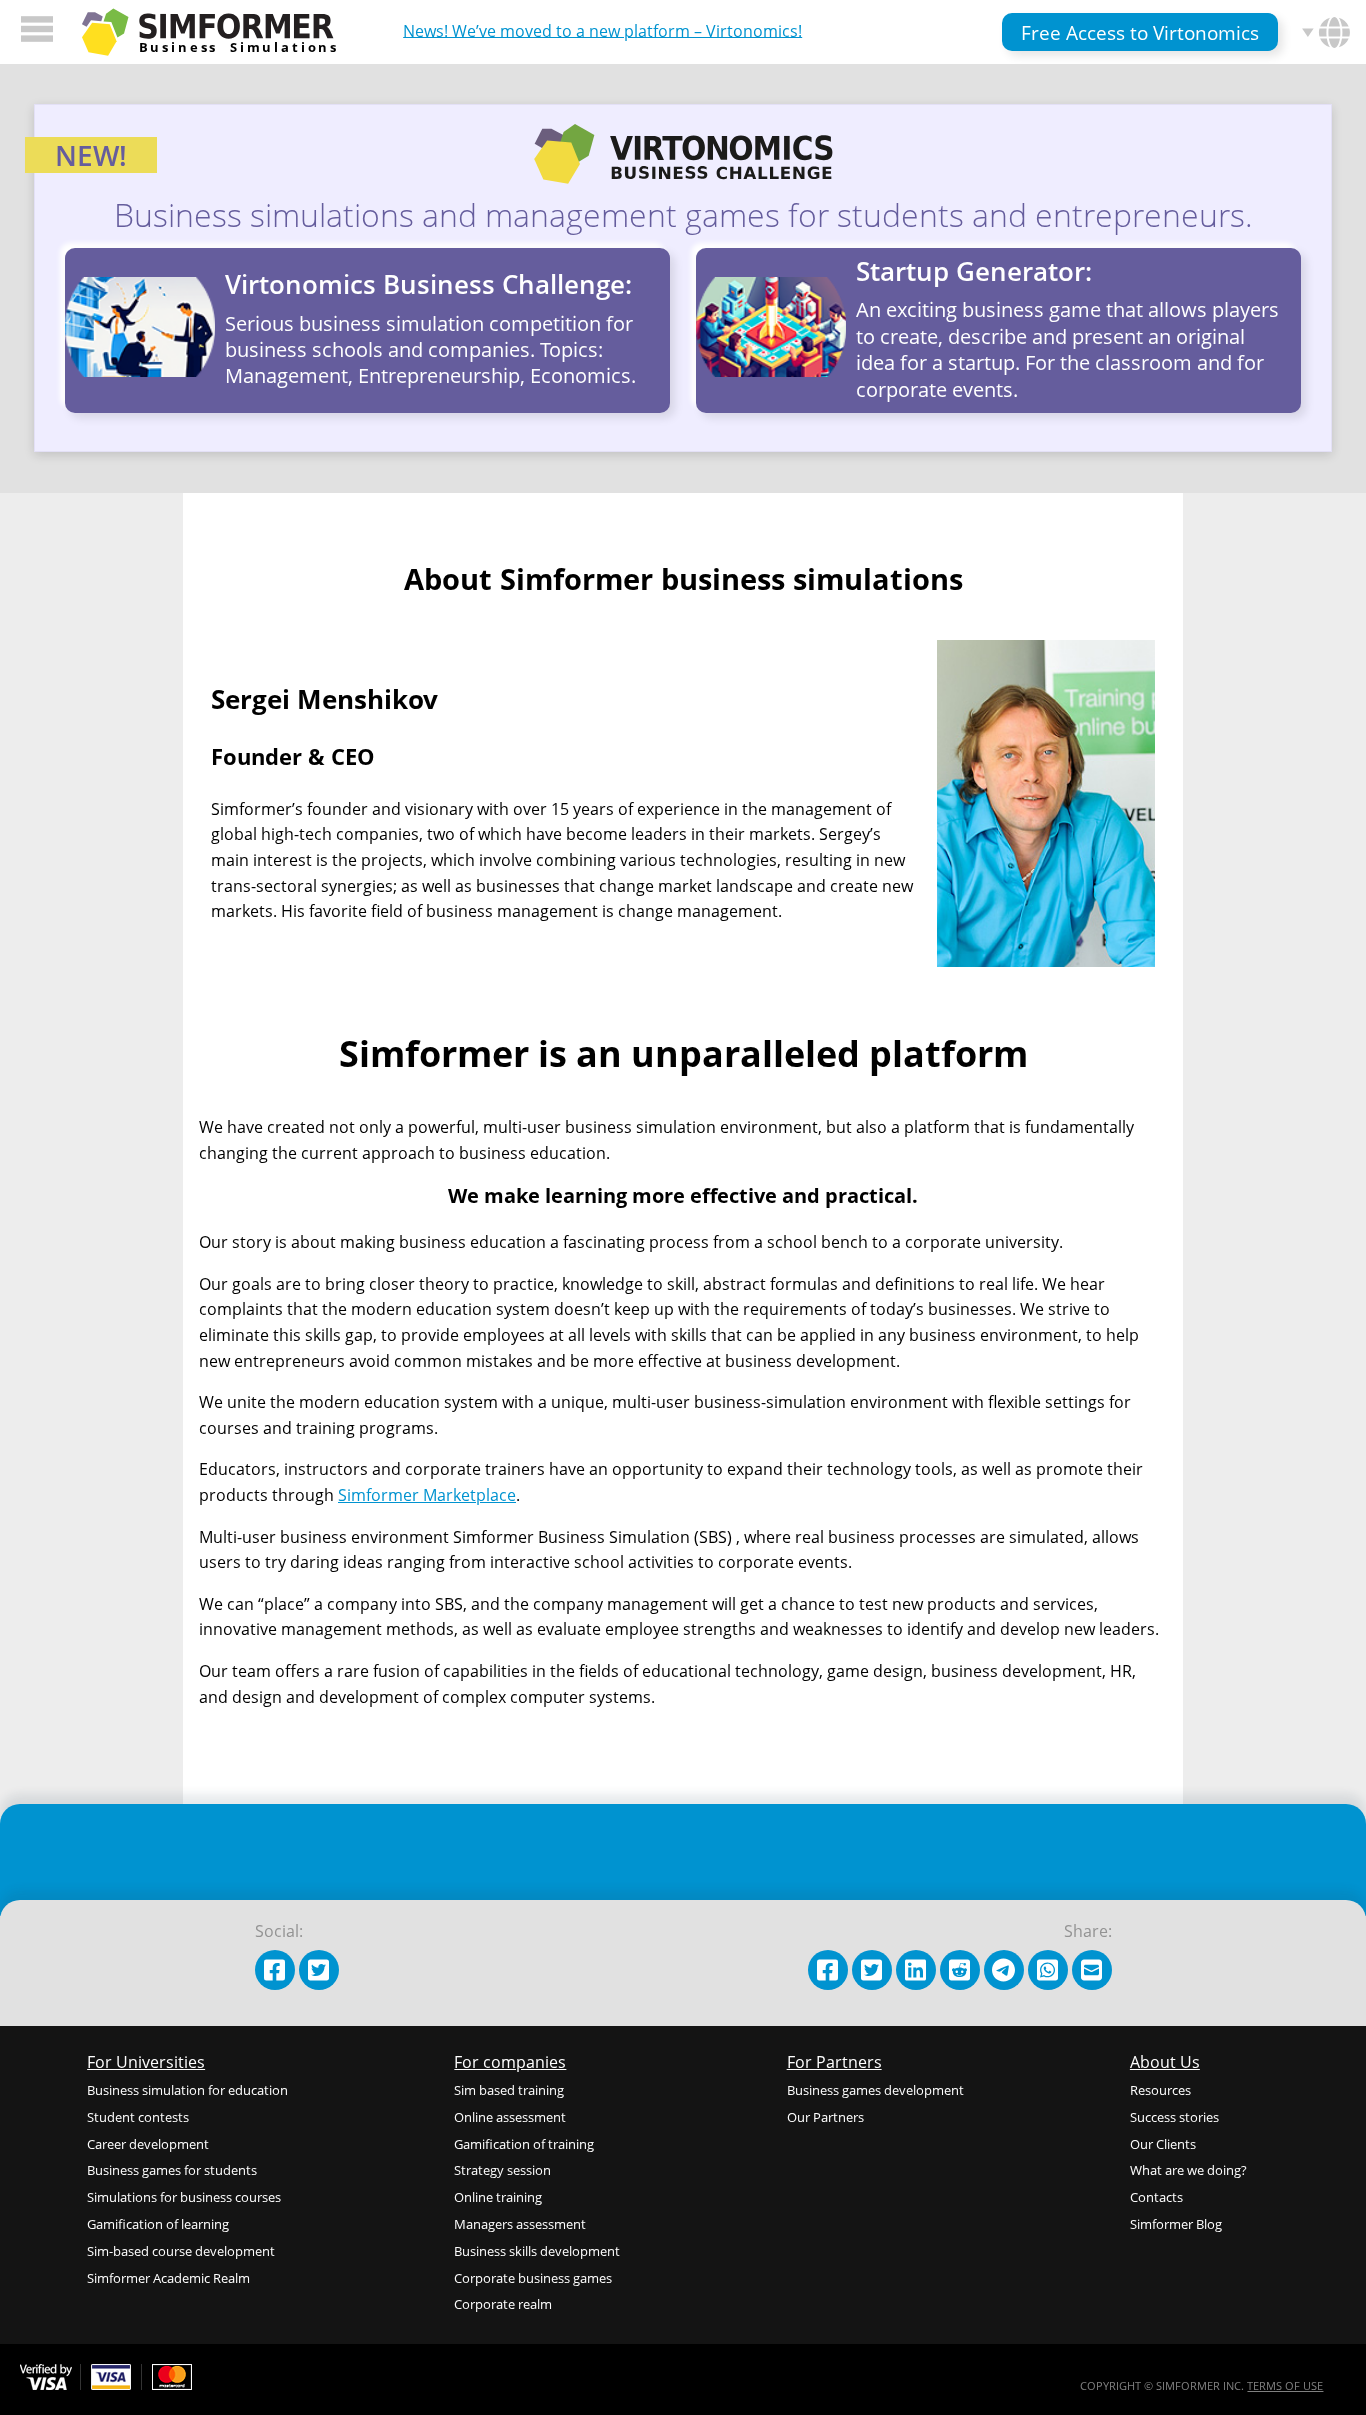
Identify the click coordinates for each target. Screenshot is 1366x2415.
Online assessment (510, 2117)
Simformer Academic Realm (168, 2278)
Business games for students (172, 2170)
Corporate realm (503, 2304)
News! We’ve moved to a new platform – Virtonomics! (602, 30)
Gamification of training (524, 2144)
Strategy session (502, 2170)
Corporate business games (533, 2278)
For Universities (146, 2062)
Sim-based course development (181, 2251)
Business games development (875, 2090)
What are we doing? (1188, 2170)
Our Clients (1163, 2144)
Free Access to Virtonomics (1140, 32)
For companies (510, 2062)
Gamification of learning (158, 2224)
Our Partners (825, 2117)
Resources (1160, 2090)
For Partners (834, 2062)
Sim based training (509, 2090)
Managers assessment (520, 2224)
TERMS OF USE (1285, 2385)
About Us (1165, 2062)
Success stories (1174, 2117)
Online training (498, 2197)
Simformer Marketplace (427, 1495)
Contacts (1156, 2197)
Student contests (138, 2117)
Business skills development (537, 2251)
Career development (148, 2144)
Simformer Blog (1176, 2224)
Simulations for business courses (184, 2197)
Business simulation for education (187, 2090)
